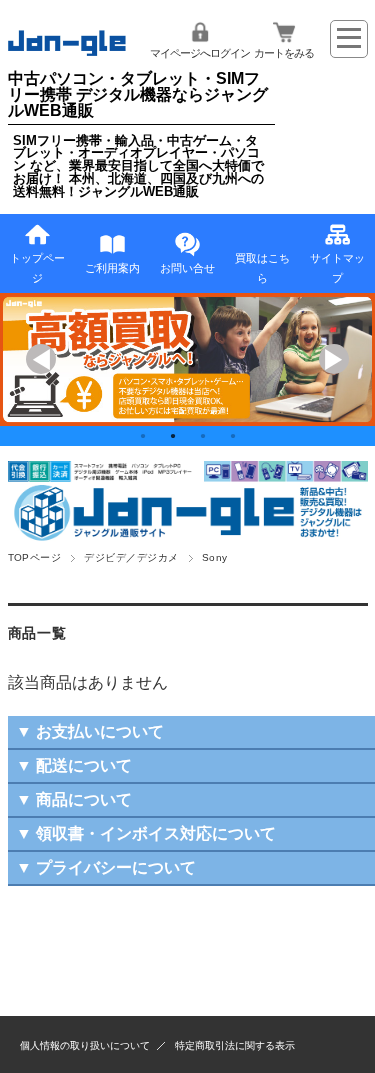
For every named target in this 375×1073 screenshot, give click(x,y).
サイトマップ (337, 268)
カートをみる (284, 53)
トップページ (37, 268)
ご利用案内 (112, 268)
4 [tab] (233, 436)
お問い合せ (187, 268)
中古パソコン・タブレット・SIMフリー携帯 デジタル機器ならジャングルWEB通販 (138, 94)
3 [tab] (203, 436)
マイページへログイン (200, 53)
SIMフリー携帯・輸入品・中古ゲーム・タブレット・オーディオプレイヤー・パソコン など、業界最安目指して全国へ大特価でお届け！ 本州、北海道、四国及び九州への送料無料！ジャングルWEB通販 (138, 166)
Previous (41, 359)
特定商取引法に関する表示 (235, 1045)
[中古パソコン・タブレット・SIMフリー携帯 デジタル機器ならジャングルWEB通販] (67, 50)
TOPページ (35, 557)
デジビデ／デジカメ (131, 557)
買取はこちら (262, 268)
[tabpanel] (187, 360)
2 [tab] (173, 436)
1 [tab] (143, 436)
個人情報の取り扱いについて (85, 1045)
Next (334, 359)
